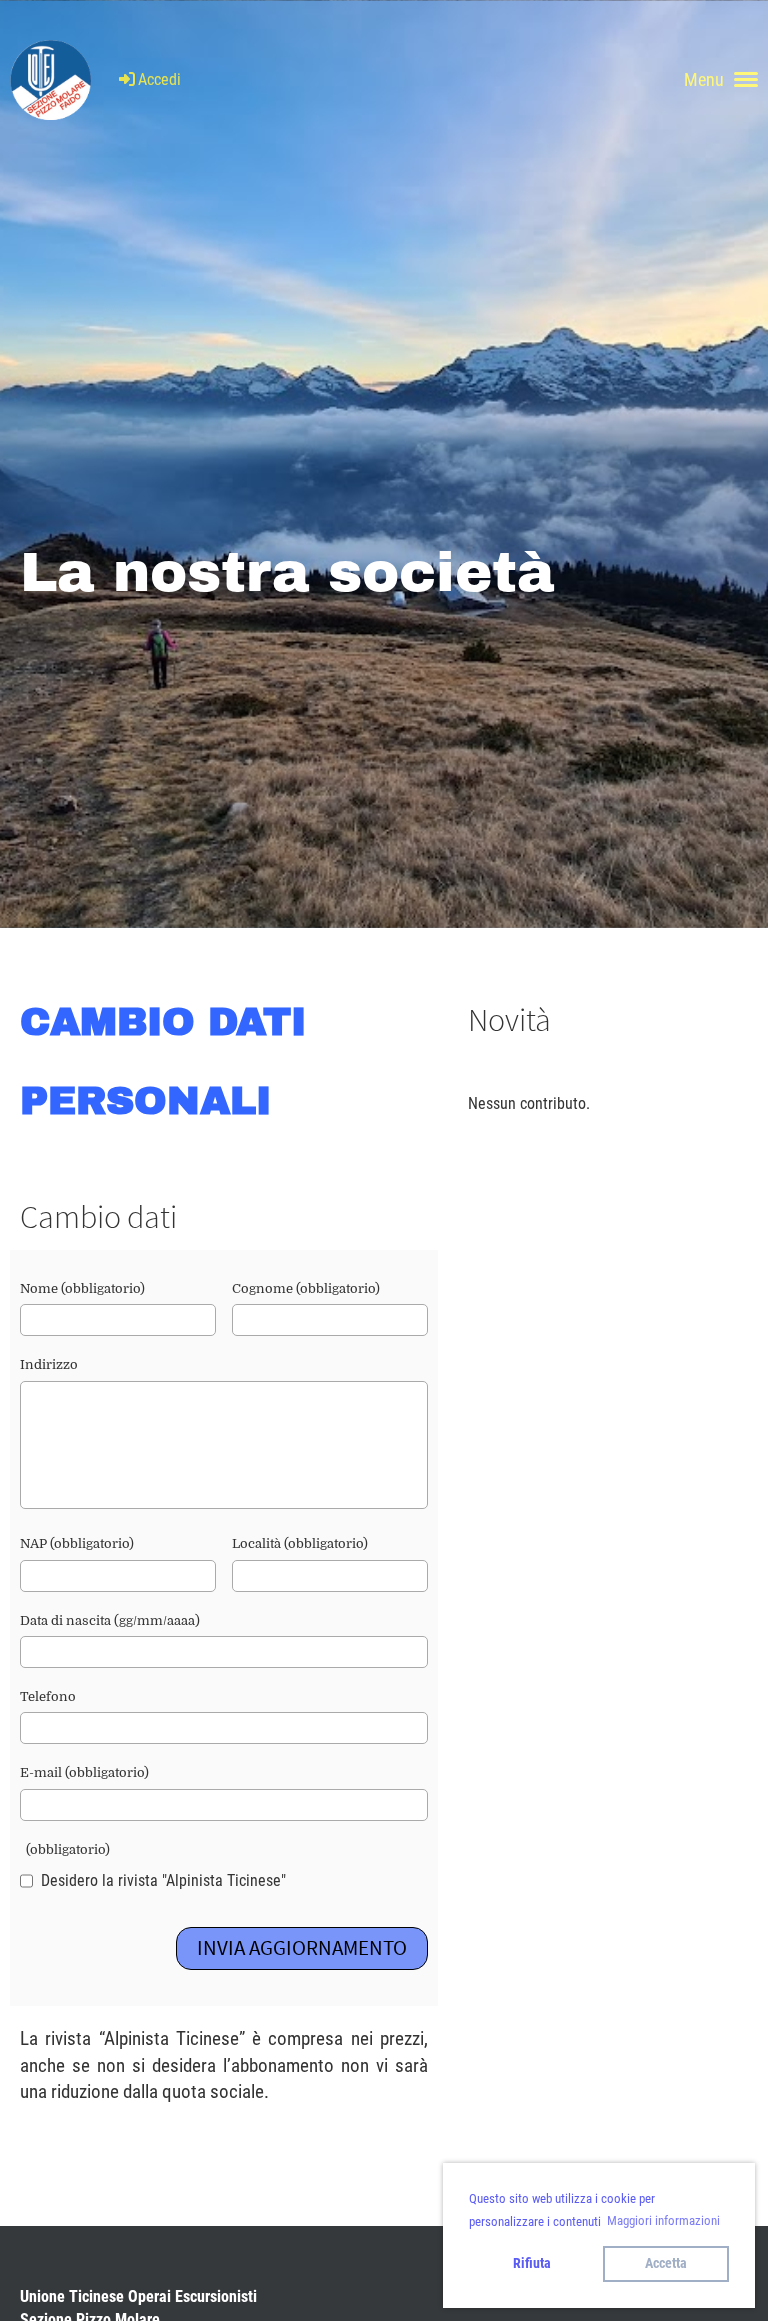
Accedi (159, 79)
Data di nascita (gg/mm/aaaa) (110, 1620)
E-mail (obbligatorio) (84, 1772)
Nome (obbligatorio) (82, 1288)
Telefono (48, 1696)
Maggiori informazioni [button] (663, 2220)
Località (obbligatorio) (300, 1543)
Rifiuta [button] (532, 2263)
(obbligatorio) (65, 1849)
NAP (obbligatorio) (77, 1543)
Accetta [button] (666, 2263)
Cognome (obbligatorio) (306, 1288)
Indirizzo (49, 1364)
